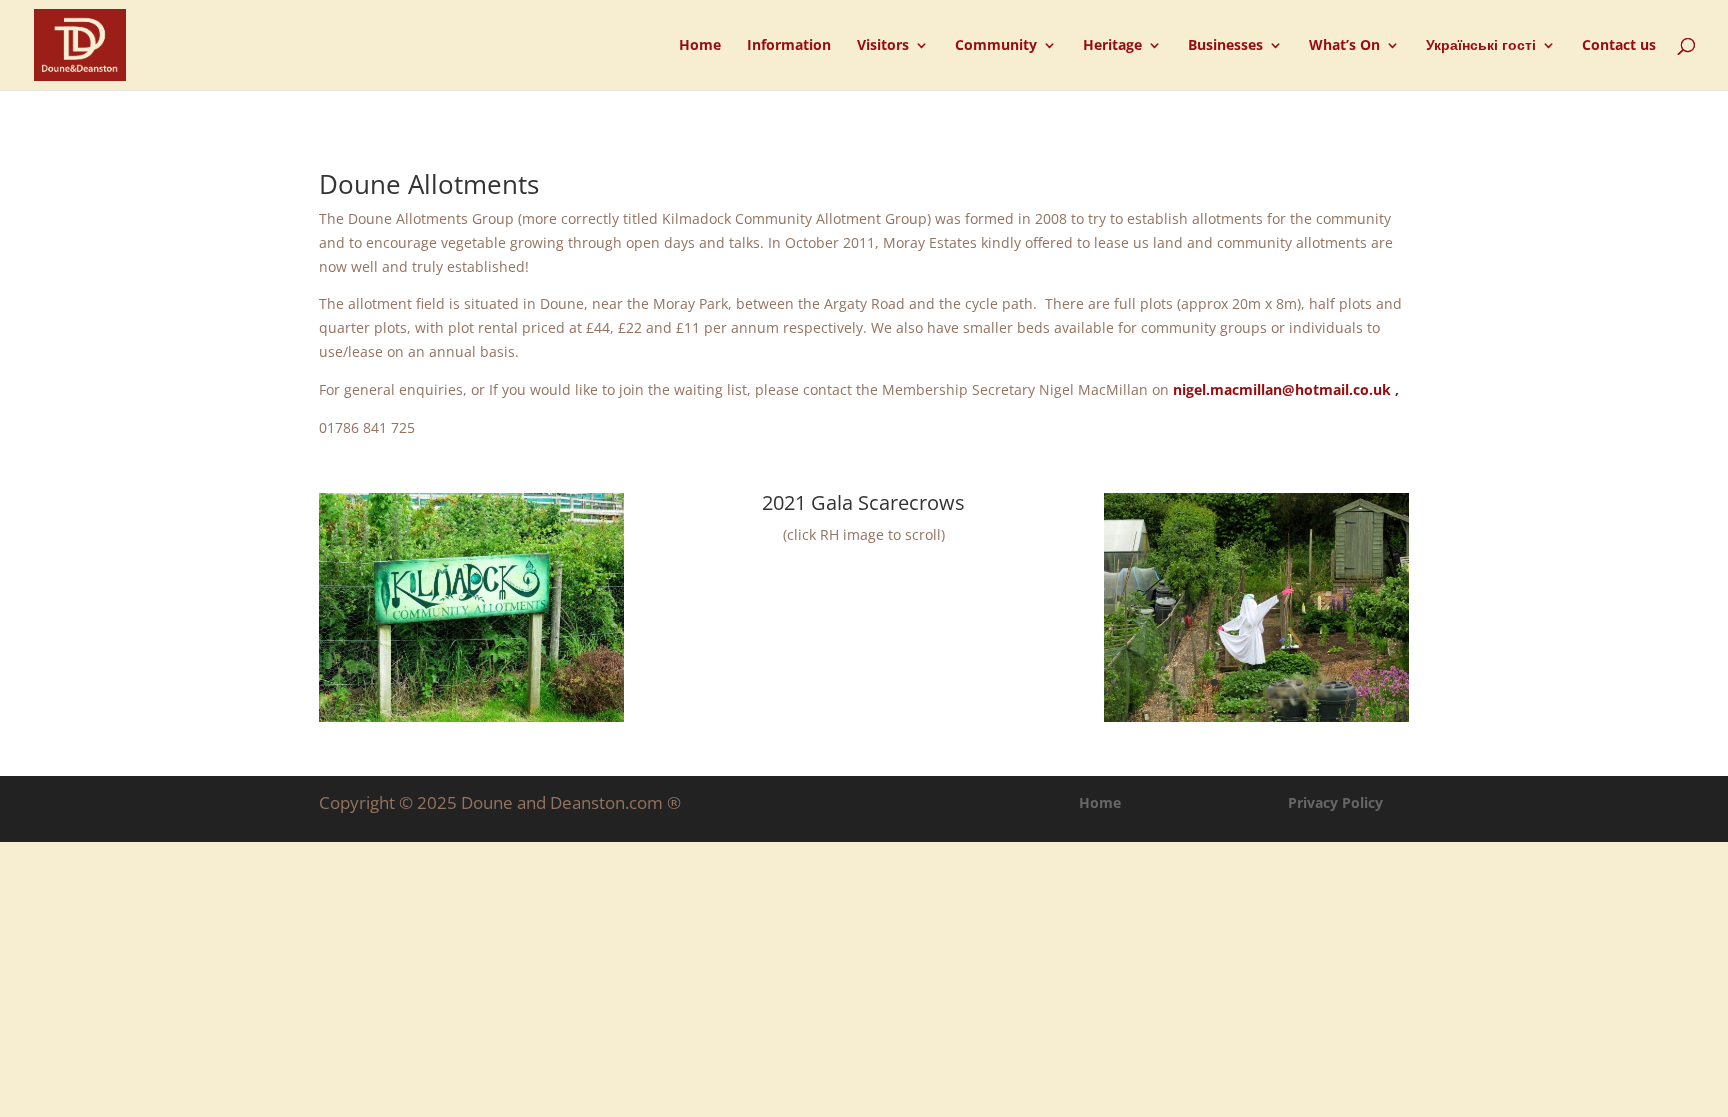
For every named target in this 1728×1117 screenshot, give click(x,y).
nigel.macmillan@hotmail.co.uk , (1286, 389)
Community (996, 46)
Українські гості (1481, 46)
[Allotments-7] (1256, 716)
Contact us (1619, 46)
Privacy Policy (1335, 802)
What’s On (1344, 46)
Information (789, 46)
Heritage (1112, 46)
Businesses (1225, 46)
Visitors (883, 46)
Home (700, 46)
